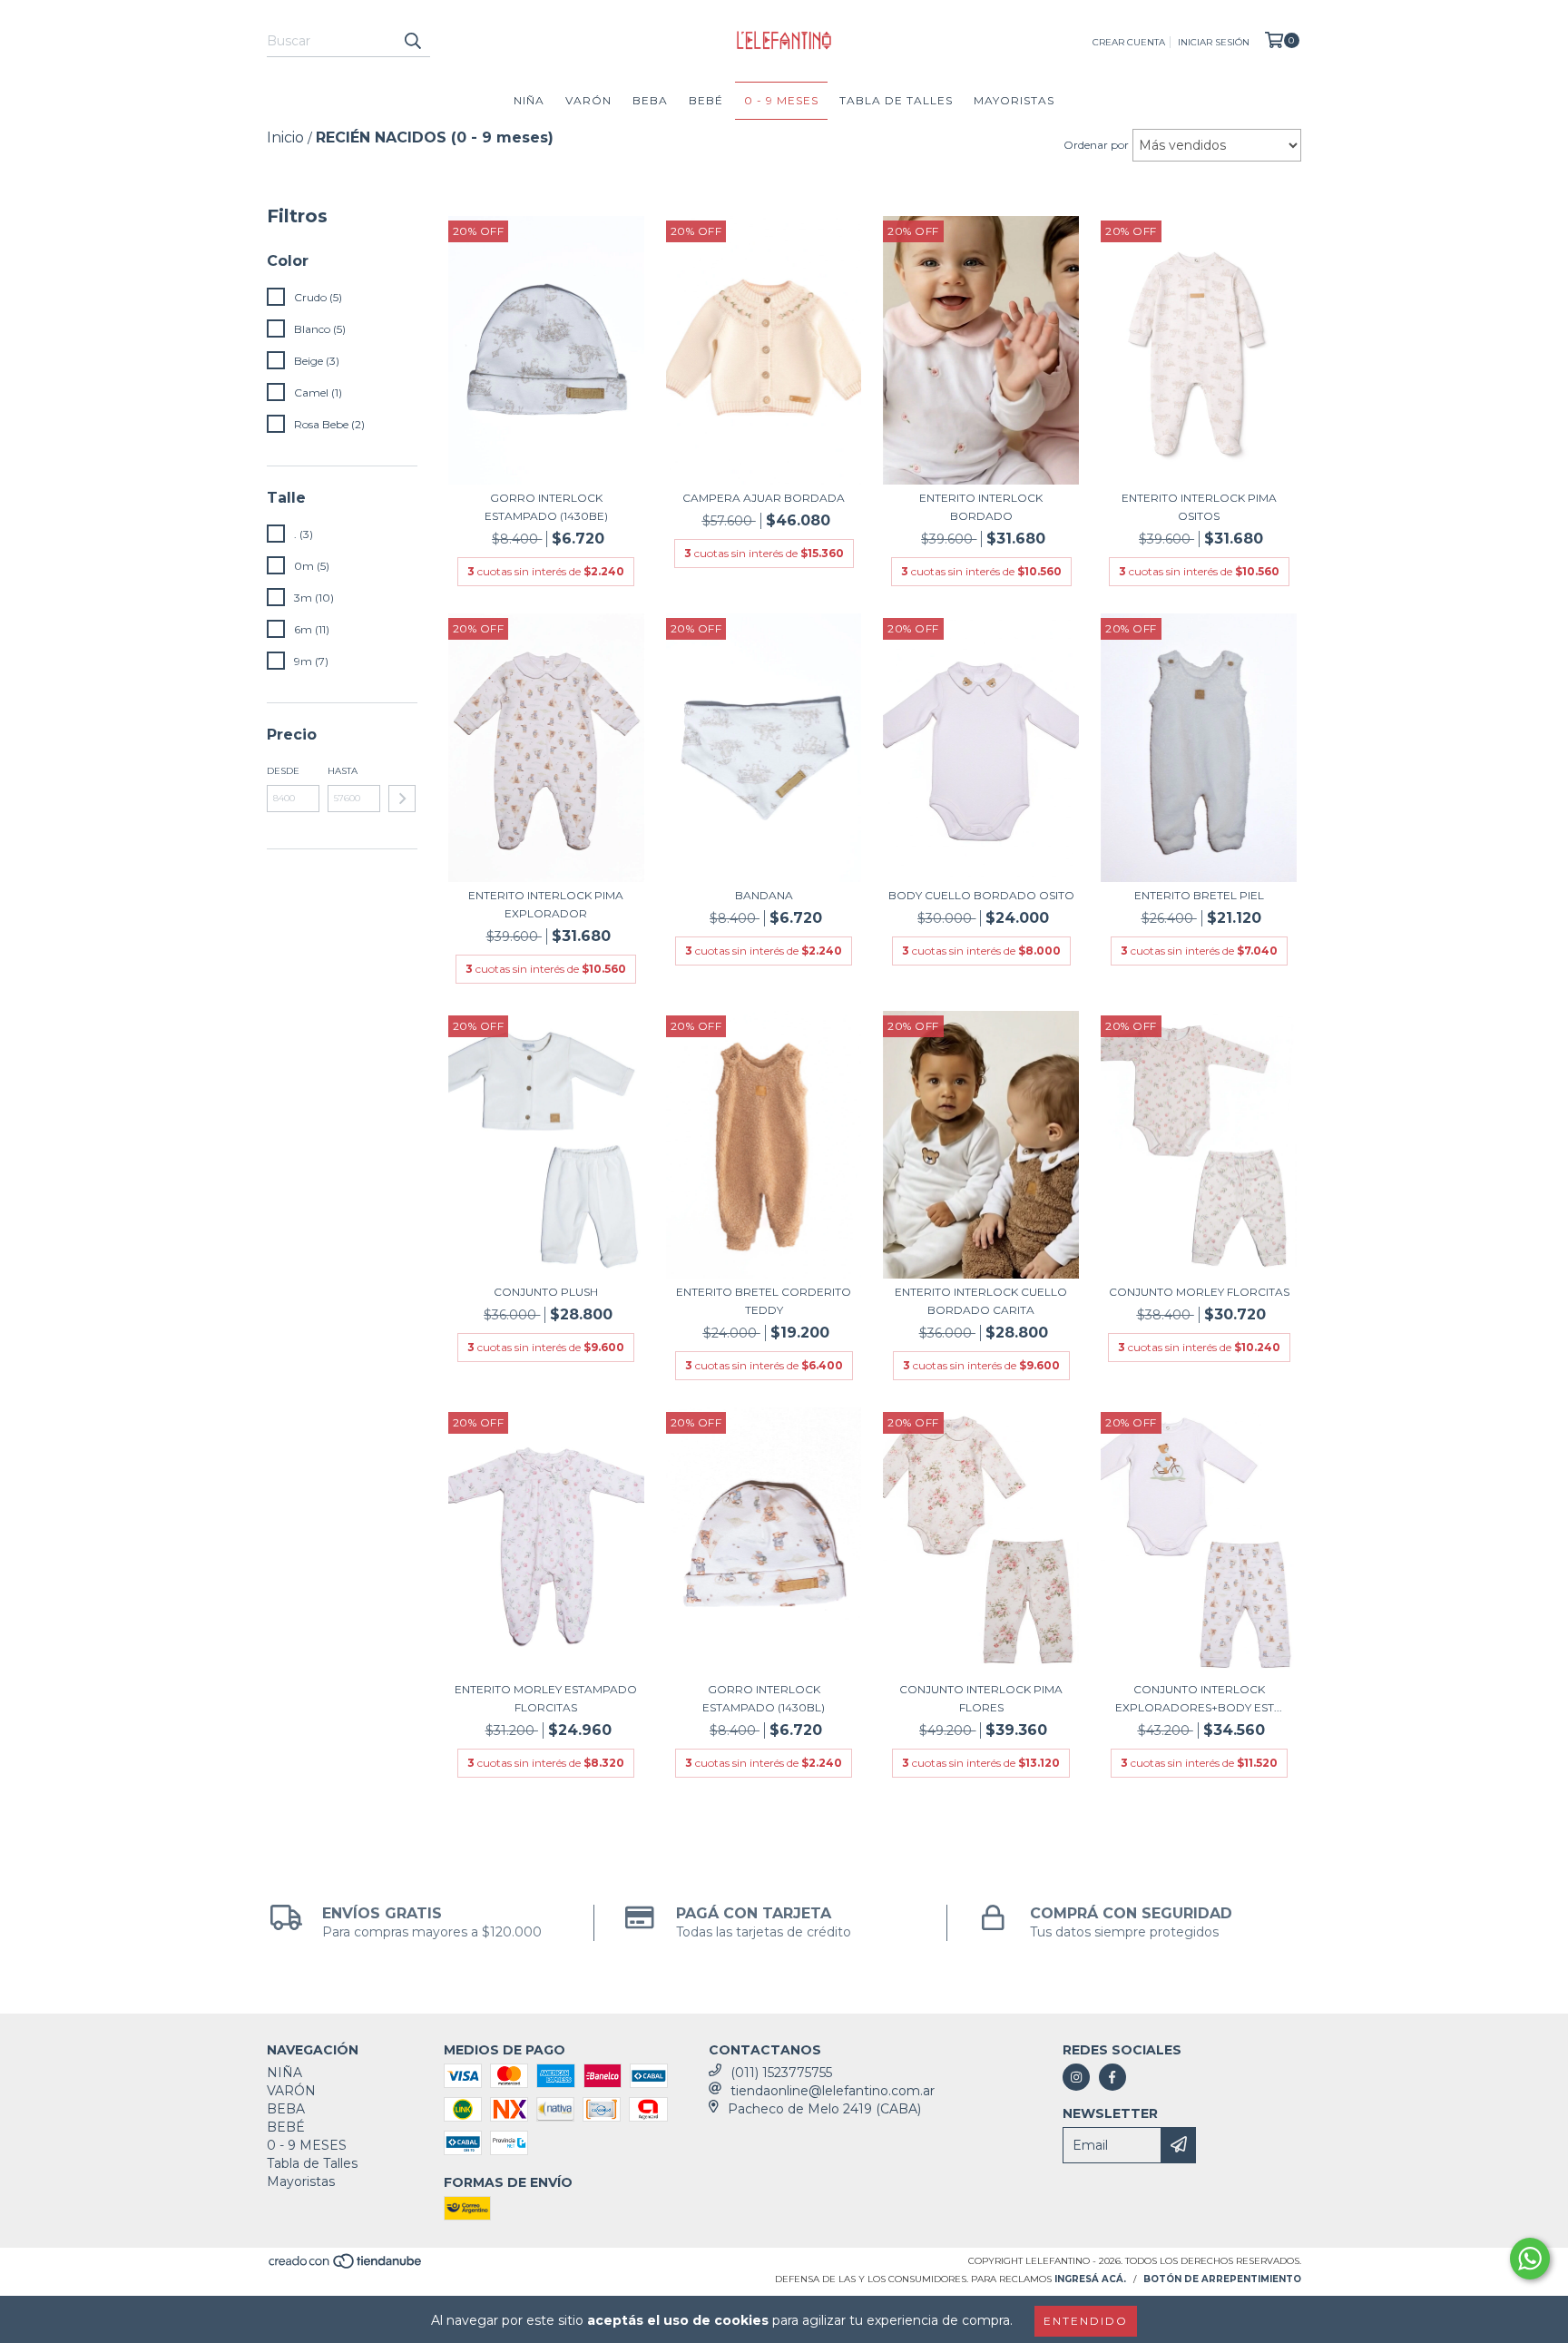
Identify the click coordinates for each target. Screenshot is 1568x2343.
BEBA (650, 100)
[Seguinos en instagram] (1076, 2077)
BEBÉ (706, 100)
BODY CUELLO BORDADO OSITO (981, 895)
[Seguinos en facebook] (1112, 2077)
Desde (283, 771)
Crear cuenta (1129, 42)
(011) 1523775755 (781, 2073)
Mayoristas (1014, 100)
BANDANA (764, 895)
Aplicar (402, 799)
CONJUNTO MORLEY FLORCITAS (1199, 1292)
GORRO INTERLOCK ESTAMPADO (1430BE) (546, 507)
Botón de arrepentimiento (1222, 2279)
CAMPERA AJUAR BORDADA (764, 498)
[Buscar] (412, 41)
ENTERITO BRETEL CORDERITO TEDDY (764, 1301)
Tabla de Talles (896, 100)
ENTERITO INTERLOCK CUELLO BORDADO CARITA (981, 1301)
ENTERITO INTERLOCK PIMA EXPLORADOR (546, 904)
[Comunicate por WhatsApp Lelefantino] (1530, 2259)
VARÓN (588, 100)
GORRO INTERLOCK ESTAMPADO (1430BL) (764, 1698)
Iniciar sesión (1214, 42)
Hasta (343, 771)
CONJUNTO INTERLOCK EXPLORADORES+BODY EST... (1199, 1698)
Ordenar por (1096, 145)
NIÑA (529, 100)
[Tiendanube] (346, 2266)
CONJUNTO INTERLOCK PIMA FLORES (981, 1698)
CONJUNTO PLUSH (546, 1292)
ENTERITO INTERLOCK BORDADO (981, 507)
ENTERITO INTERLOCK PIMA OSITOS (1199, 507)
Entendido (1086, 2321)
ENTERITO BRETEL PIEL (1199, 895)
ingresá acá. (1090, 2279)
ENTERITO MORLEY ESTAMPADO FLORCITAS (546, 1698)
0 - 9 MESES (781, 100)
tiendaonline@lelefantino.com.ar (833, 2091)
